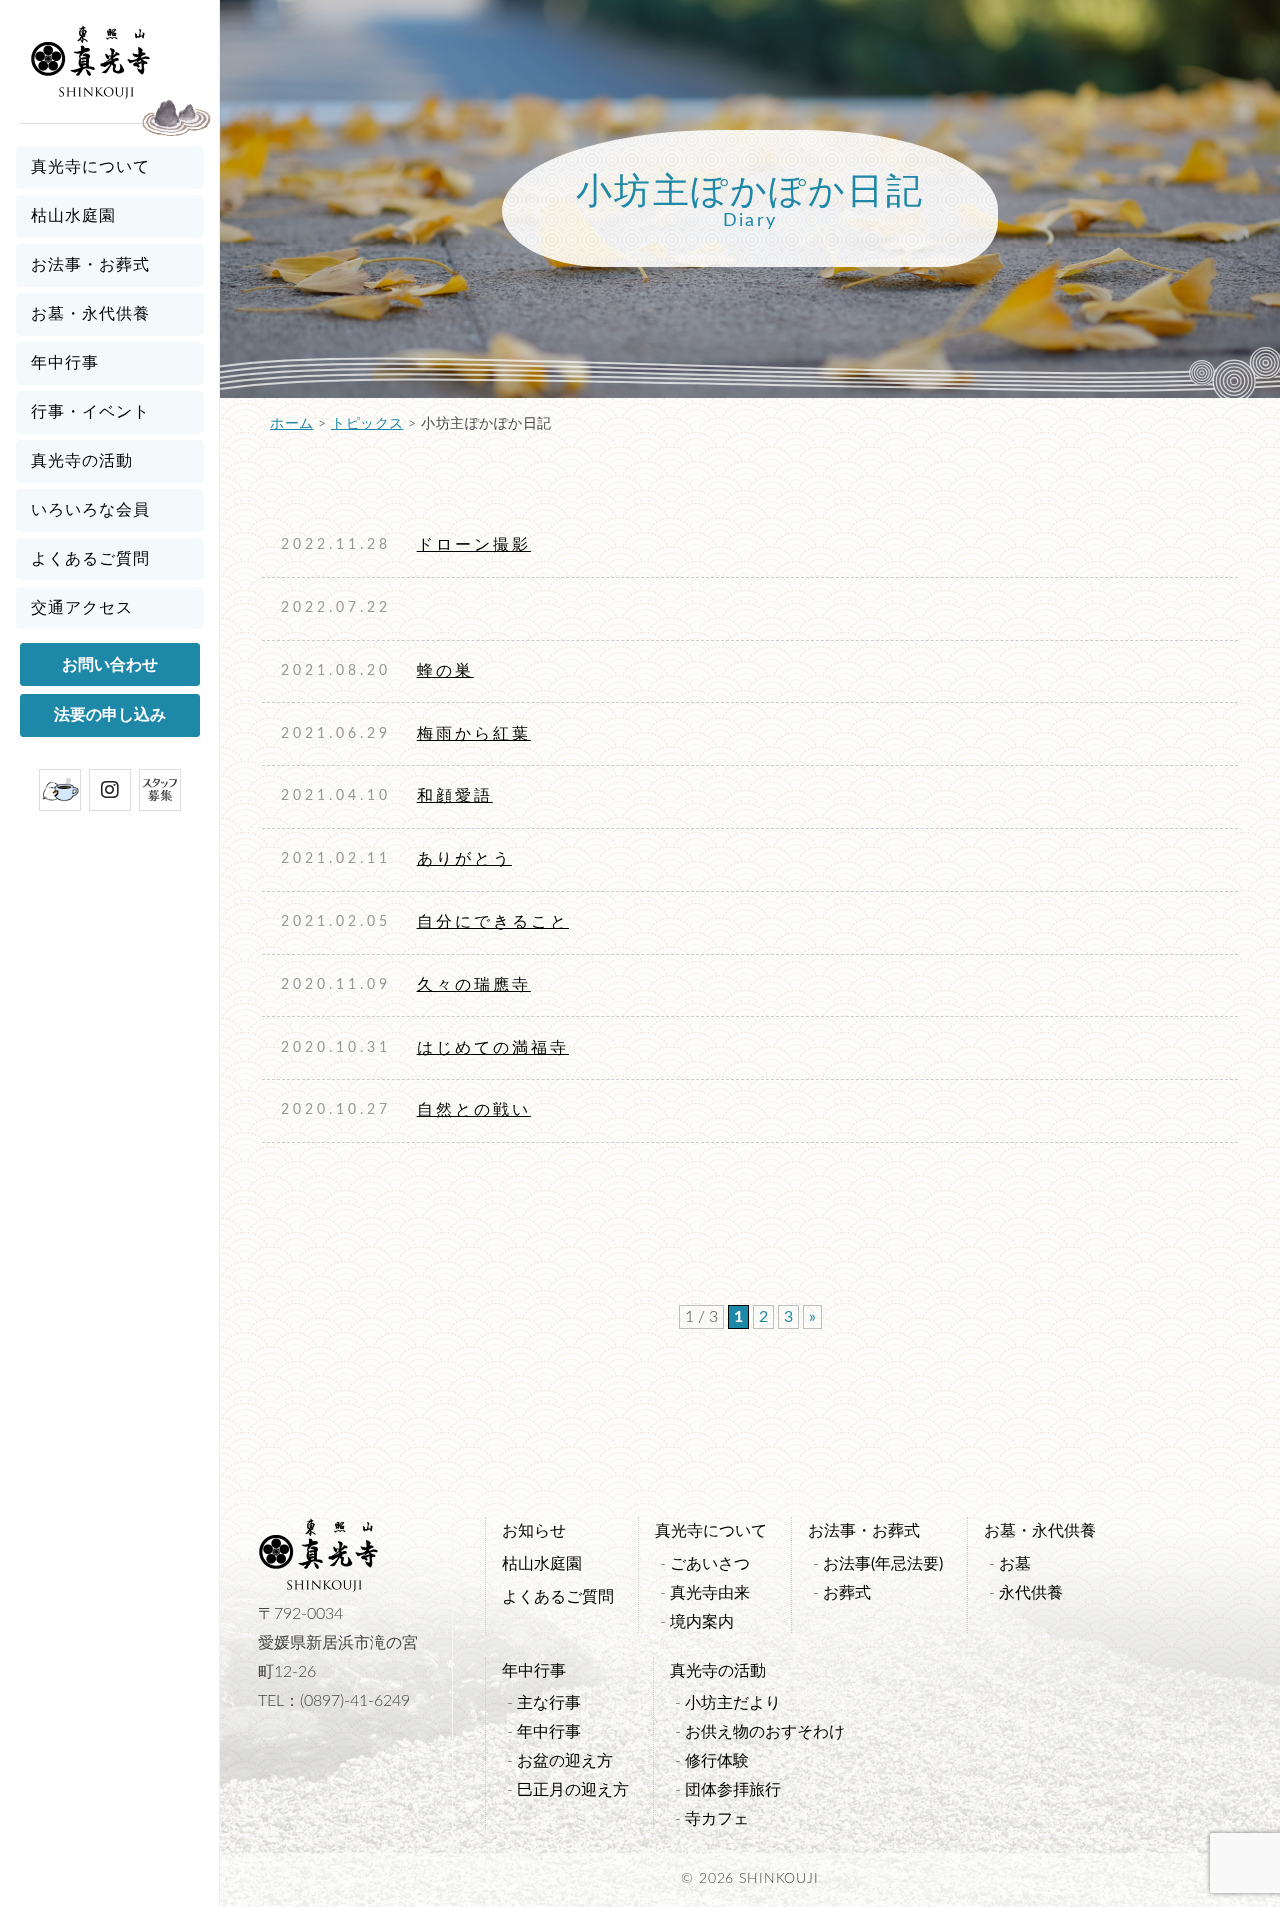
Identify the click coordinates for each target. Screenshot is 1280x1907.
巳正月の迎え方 (573, 1790)
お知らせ (534, 1531)
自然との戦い (474, 1110)
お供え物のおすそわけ (765, 1732)
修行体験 (717, 1761)
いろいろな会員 (90, 510)
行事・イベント (90, 412)
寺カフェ (717, 1819)
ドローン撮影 (474, 545)
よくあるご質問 (90, 559)
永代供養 (1031, 1593)
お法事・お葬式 (90, 265)
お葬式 (847, 1593)
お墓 (1015, 1564)
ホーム (292, 424)
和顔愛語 (455, 796)
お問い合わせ (110, 665)
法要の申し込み (110, 715)
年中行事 (65, 363)
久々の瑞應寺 (474, 985)
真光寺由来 (710, 1593)
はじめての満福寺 (493, 1048)
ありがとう (464, 859)
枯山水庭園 (73, 216)
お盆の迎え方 (565, 1761)
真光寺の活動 (82, 461)
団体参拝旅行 (733, 1790)
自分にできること (493, 922)
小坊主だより (733, 1703)
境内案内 (702, 1622)
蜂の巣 (445, 671)
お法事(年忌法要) (883, 1564)
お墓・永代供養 (90, 314)
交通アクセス (82, 608)
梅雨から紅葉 (474, 734)
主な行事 (549, 1703)
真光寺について (90, 167)
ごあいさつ (710, 1564)
